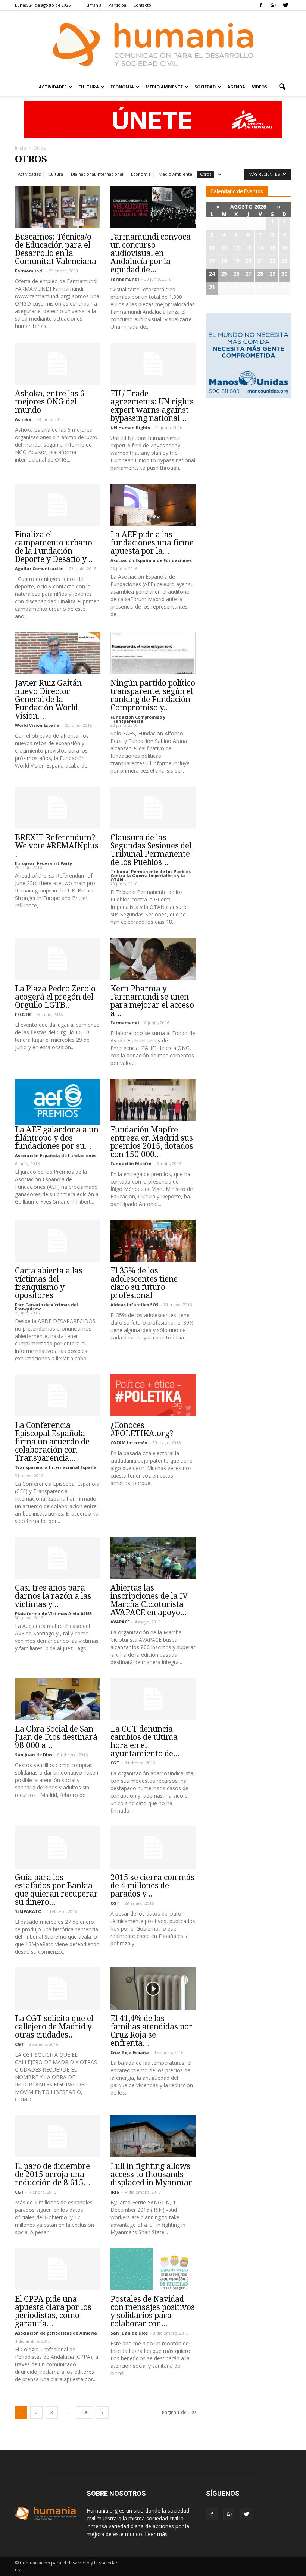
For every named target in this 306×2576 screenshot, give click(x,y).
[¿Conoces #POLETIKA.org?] (153, 1395)
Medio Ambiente (164, 87)
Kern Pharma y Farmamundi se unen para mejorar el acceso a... (152, 1001)
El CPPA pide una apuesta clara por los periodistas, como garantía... (53, 2311)
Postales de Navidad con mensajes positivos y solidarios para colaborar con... (153, 2311)
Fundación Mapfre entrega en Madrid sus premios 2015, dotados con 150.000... (152, 1142)
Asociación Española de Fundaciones (151, 560)
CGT (115, 1763)
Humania (93, 5)
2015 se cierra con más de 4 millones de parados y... (152, 1886)
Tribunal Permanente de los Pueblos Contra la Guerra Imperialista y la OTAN (151, 876)
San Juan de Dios (34, 1755)
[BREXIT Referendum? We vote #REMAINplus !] (57, 808)
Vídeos (260, 87)
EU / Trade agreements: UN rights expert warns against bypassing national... (152, 406)
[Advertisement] (249, 452)
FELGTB (23, 1014)
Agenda (236, 87)
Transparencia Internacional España (56, 1467)
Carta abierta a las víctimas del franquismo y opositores (49, 1283)
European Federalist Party (43, 863)
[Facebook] (261, 5)
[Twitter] (285, 5)
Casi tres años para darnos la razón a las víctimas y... (53, 1596)
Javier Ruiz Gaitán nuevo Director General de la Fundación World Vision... (48, 699)
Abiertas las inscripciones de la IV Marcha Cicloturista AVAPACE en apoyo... (149, 1600)
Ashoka (23, 419)
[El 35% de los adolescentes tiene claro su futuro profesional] (153, 1241)
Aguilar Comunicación (39, 568)
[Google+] (273, 5)
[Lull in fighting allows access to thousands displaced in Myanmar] (153, 2136)
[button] (282, 87)
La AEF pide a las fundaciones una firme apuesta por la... (152, 543)
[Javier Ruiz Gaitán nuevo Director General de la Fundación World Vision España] (57, 653)
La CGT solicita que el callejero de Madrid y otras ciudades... (54, 2027)
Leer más (156, 2534)
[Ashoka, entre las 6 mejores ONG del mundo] (57, 364)
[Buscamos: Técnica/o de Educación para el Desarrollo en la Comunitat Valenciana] (57, 207)
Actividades (53, 87)
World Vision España (37, 725)
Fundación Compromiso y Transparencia (138, 719)
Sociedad (205, 87)
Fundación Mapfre (131, 1164)
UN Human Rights (130, 427)
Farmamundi (29, 271)
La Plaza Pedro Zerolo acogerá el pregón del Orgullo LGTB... (55, 997)
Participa (117, 5)
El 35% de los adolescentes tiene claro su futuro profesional (144, 1283)
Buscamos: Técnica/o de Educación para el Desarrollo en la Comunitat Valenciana (56, 249)
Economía (122, 87)
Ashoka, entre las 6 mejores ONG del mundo (50, 402)
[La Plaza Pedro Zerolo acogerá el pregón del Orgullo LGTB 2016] (57, 959)
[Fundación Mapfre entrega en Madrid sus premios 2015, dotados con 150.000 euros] (153, 1100)
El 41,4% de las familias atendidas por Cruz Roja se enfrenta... (152, 2031)
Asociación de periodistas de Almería (56, 2333)
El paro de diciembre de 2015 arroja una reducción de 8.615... (53, 2174)
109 (85, 2412)
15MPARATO (28, 1911)
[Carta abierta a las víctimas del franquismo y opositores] (57, 1241)
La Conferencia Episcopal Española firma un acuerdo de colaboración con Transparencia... (52, 1442)
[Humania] (153, 44)
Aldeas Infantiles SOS (135, 1305)
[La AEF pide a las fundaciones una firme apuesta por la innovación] (153, 505)
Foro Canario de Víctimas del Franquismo (46, 1307)
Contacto (142, 5)
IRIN (115, 2192)
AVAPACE (120, 1622)
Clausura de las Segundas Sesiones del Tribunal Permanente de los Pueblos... (151, 850)
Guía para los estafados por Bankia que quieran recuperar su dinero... (56, 1890)
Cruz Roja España (130, 2052)
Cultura (89, 87)
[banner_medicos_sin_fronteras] (153, 120)
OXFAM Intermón (129, 1443)
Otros (206, 174)
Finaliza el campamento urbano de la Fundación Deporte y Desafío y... (54, 547)
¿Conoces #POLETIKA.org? (142, 1429)
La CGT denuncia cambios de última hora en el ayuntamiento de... (145, 1741)
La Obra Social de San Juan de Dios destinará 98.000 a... (56, 1737)
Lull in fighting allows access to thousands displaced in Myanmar (151, 2174)
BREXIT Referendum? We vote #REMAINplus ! (57, 846)
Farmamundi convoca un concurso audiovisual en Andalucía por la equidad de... (151, 253)
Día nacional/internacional (97, 174)
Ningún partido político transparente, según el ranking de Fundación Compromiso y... (153, 695)
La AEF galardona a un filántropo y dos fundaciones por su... (57, 1138)
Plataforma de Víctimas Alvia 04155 (53, 1614)
